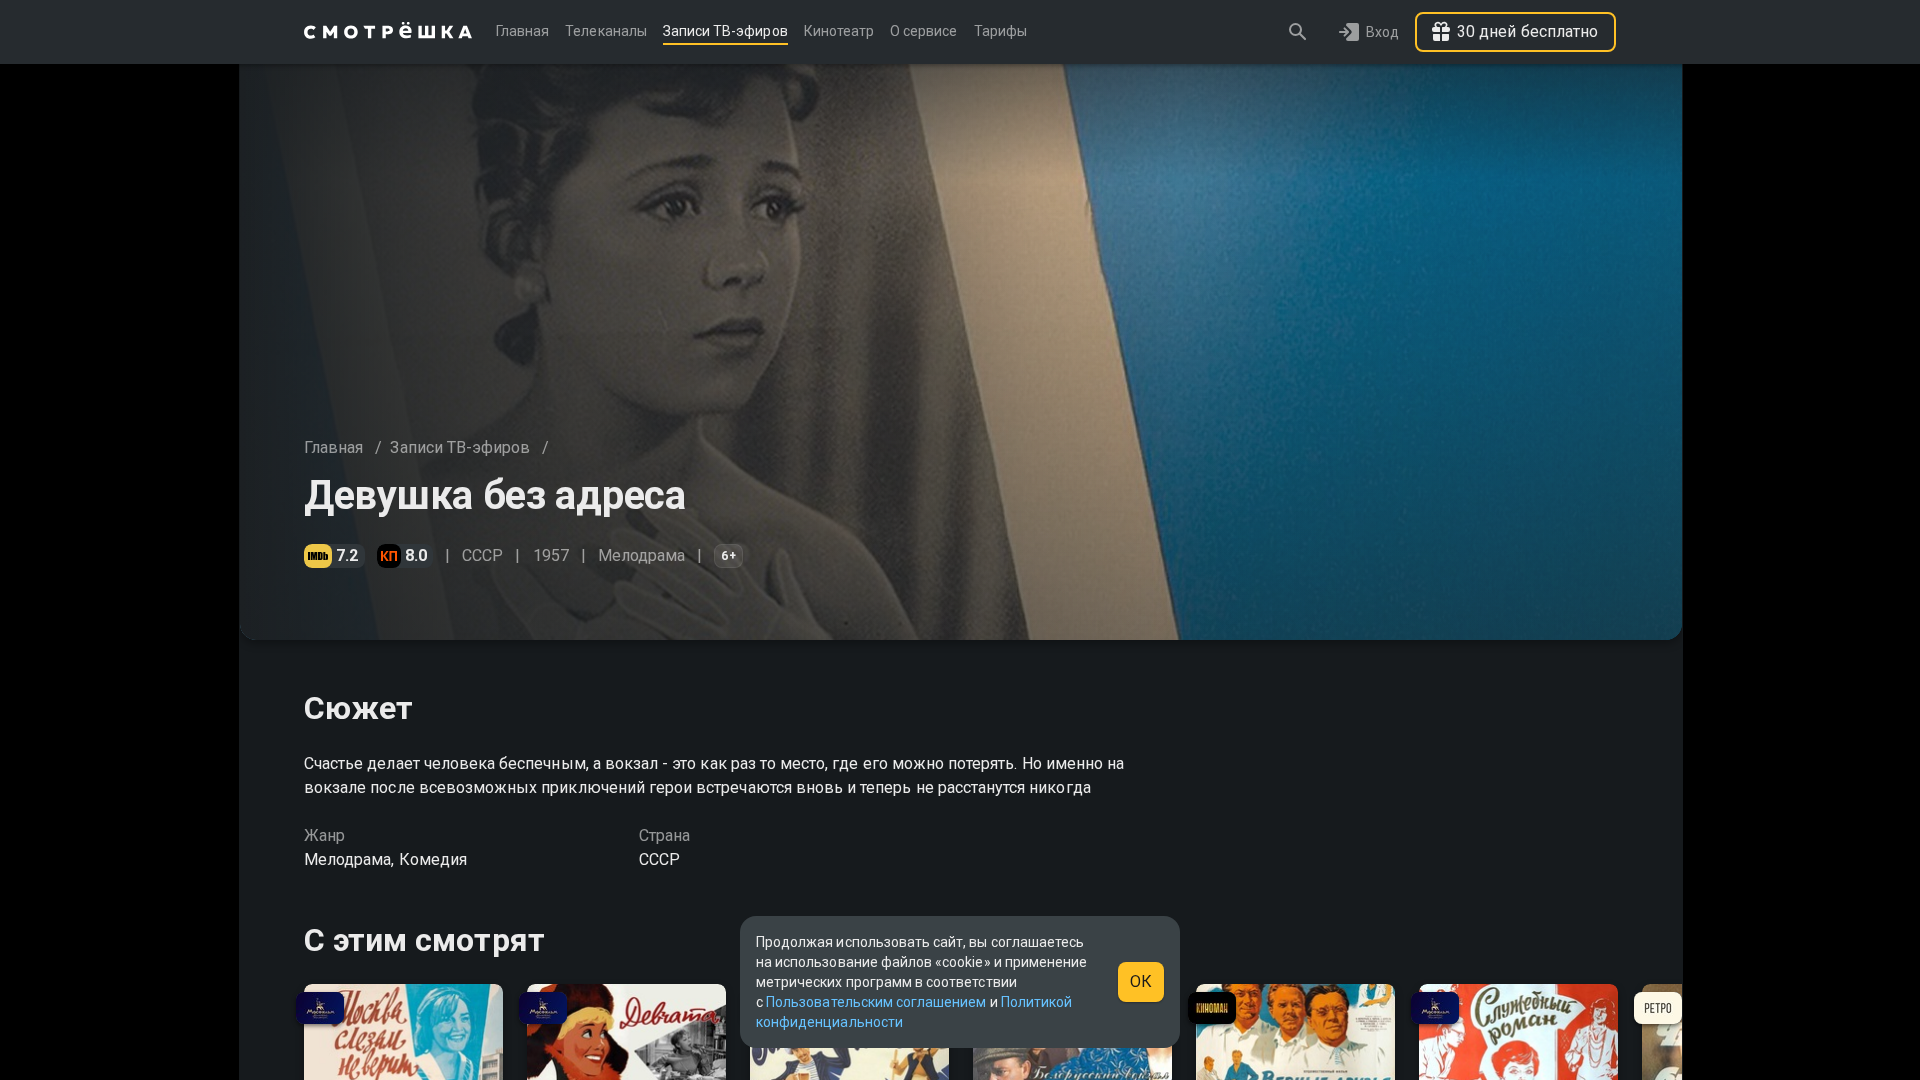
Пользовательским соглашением (876, 1002)
